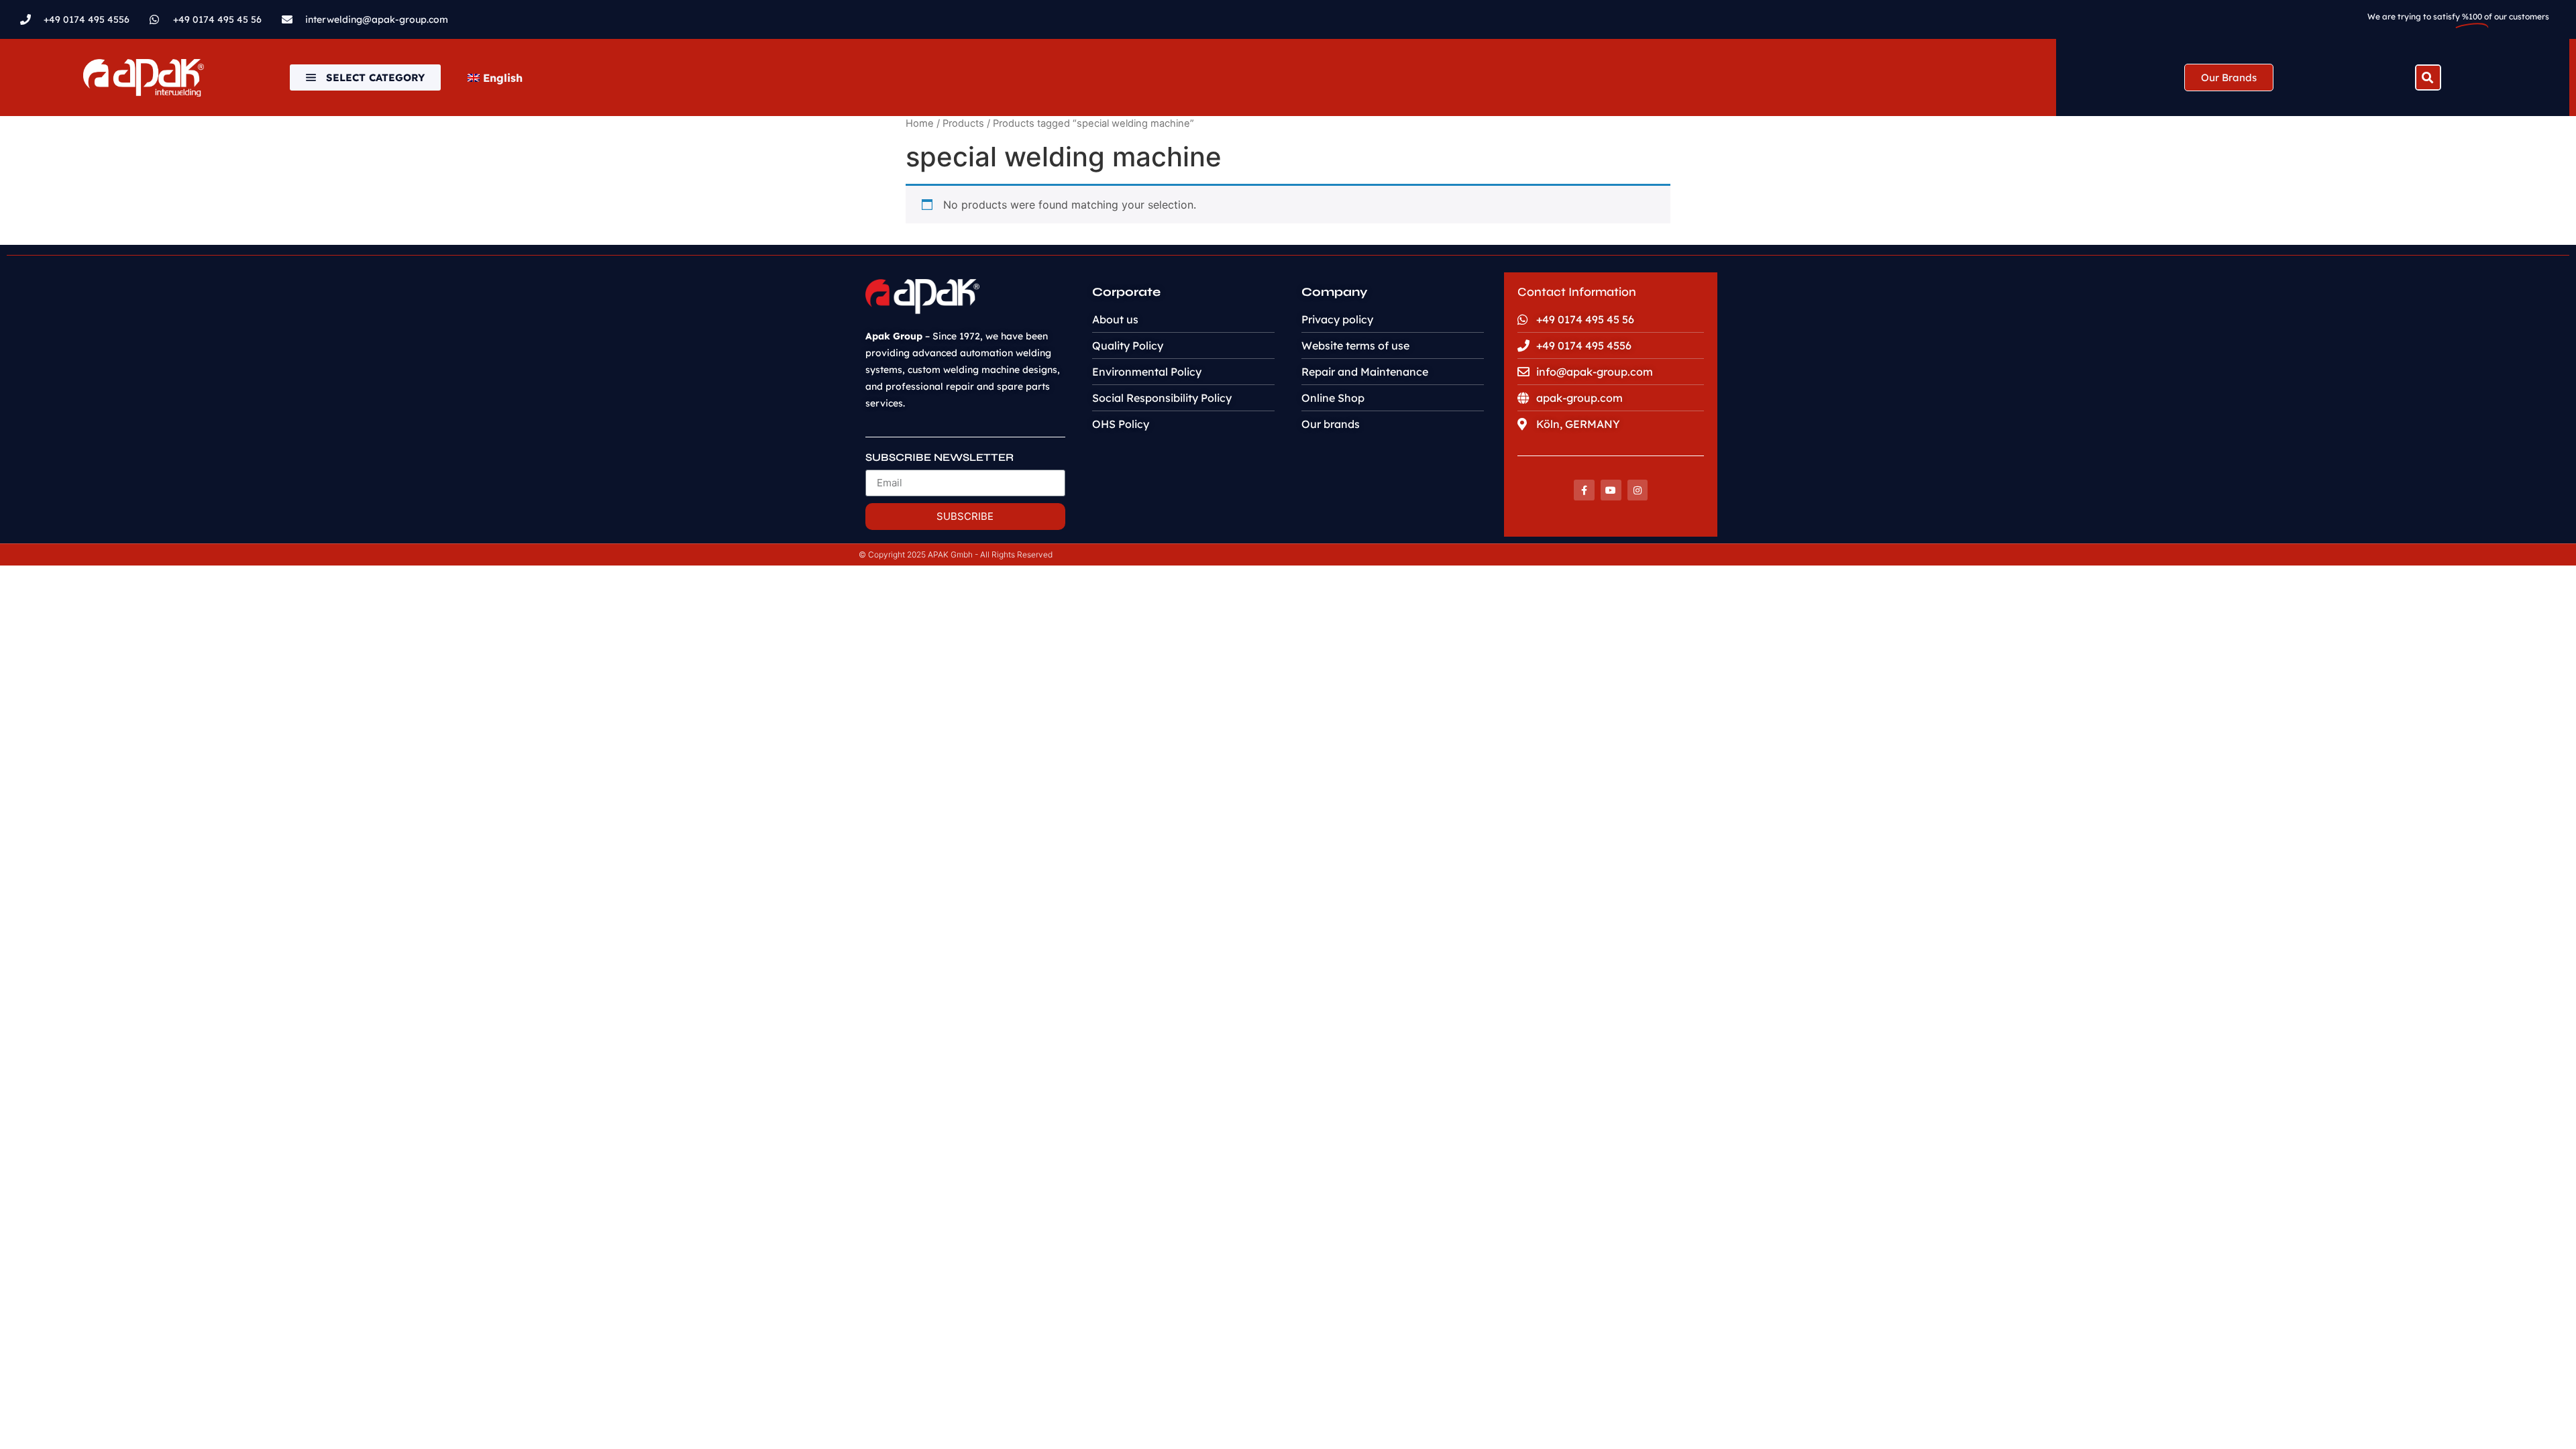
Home (920, 123)
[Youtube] (1611, 490)
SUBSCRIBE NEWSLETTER (940, 458)
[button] (2428, 77)
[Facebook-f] (1584, 490)
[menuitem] (495, 78)
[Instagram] (1638, 490)
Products (963, 123)
